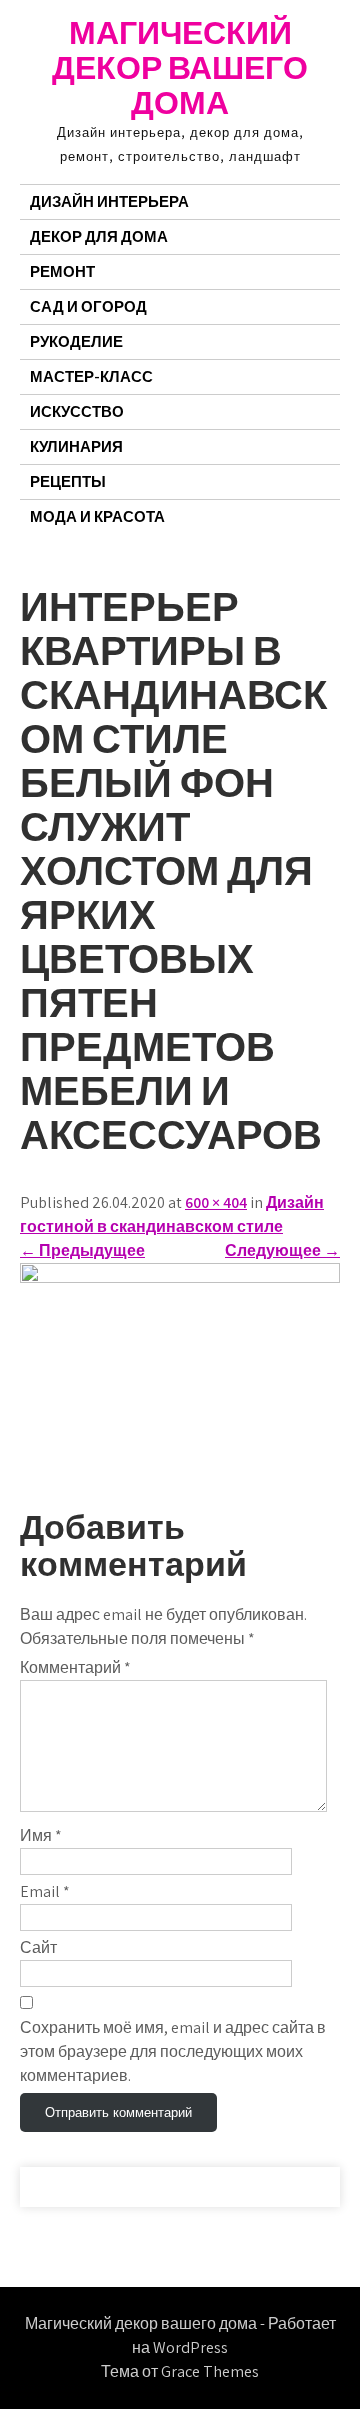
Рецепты (68, 481)
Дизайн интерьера (109, 201)
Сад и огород (88, 306)
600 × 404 (216, 1202)
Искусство (77, 411)
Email (45, 1891)
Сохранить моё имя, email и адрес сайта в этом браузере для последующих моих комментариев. (173, 2051)
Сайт (38, 1947)
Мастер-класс (91, 376)
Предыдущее (82, 1250)
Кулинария (76, 446)
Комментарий (75, 1667)
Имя (41, 1835)
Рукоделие (76, 341)
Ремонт (62, 271)
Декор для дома (99, 236)
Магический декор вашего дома (180, 67)
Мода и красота (97, 516)
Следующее (282, 1250)
